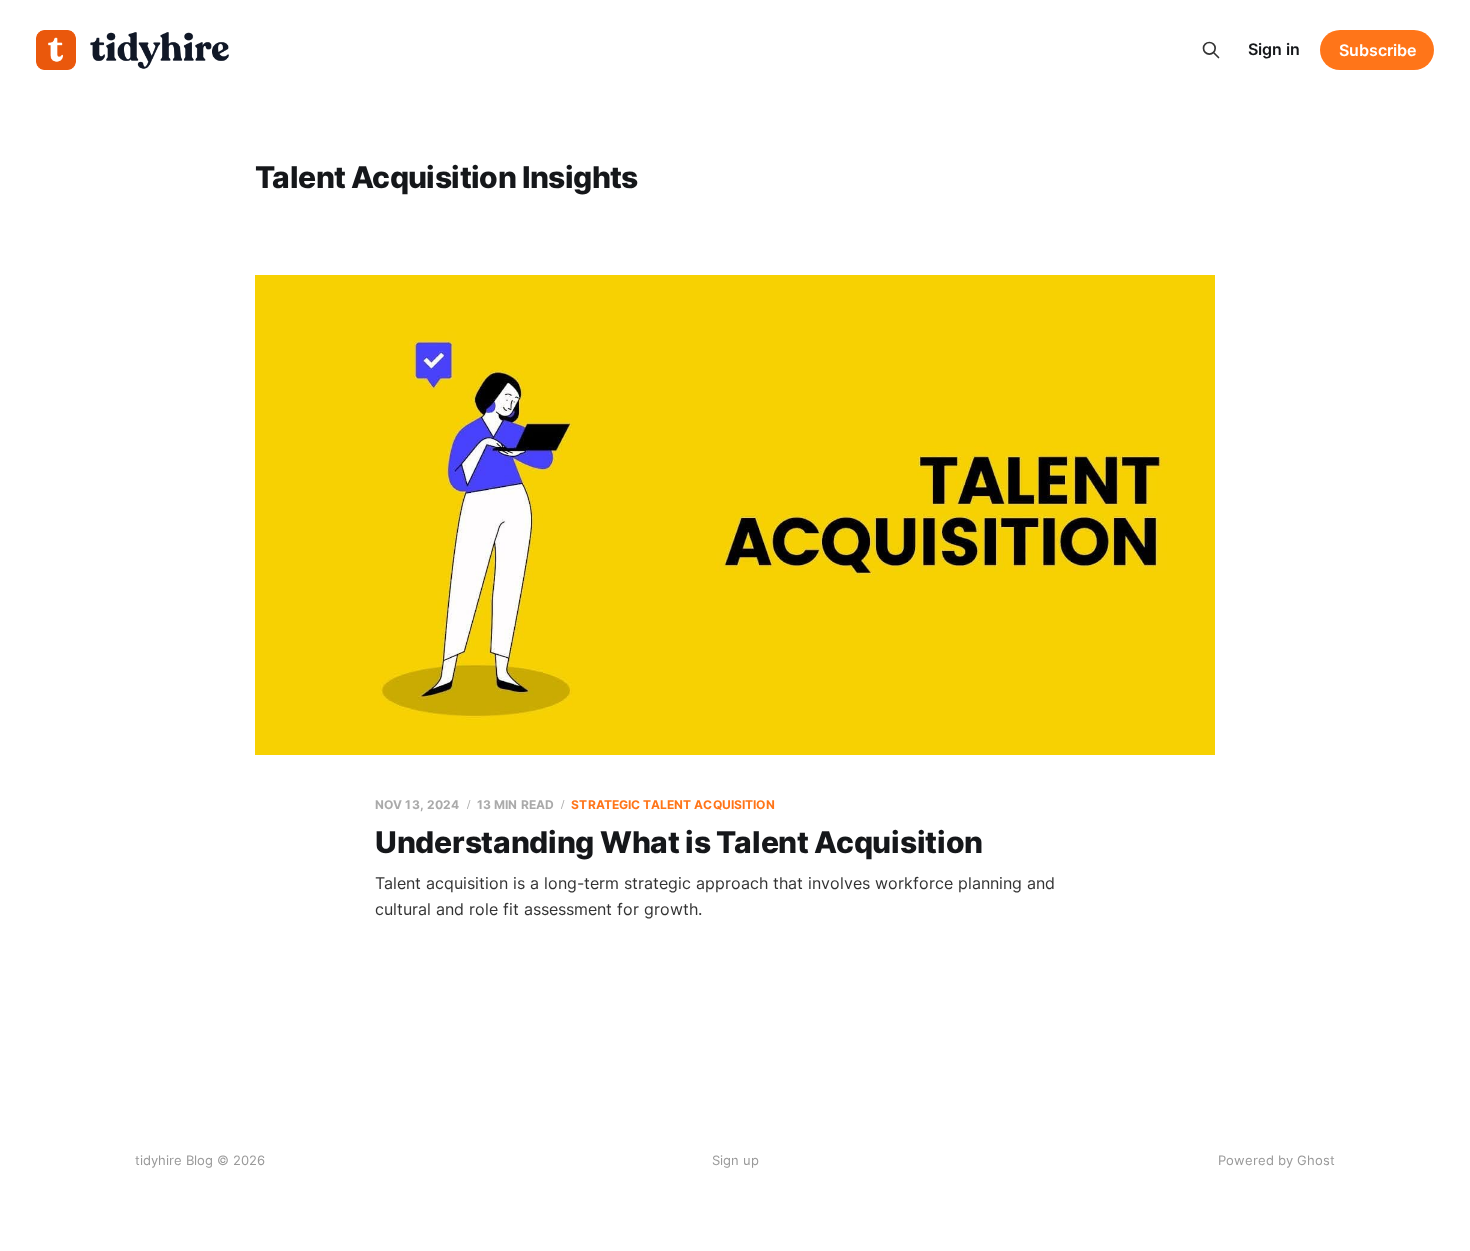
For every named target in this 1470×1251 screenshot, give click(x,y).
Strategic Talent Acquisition (672, 804)
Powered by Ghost (1276, 1160)
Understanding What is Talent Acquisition (679, 842)
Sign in (1274, 49)
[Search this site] (1211, 50)
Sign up (735, 1160)
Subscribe (1377, 50)
